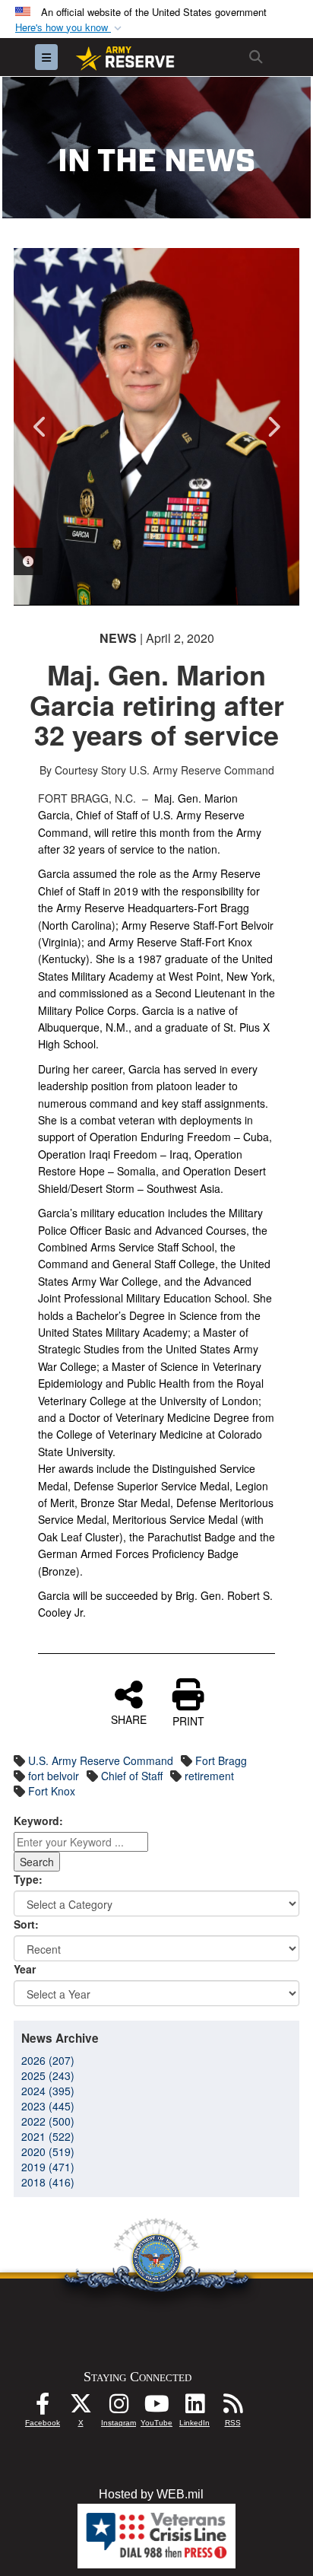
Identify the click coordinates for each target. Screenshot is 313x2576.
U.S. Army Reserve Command (101, 1760)
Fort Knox (52, 1791)
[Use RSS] (232, 2407)
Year (25, 1969)
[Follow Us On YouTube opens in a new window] (156, 2407)
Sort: (26, 1924)
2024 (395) (48, 2091)
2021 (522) (48, 2136)
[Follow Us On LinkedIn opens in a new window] (194, 2407)
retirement (209, 1776)
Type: (28, 1879)
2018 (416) (48, 2182)
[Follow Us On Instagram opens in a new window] (119, 2407)
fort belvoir (54, 1776)
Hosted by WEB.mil (151, 2494)
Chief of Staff (132, 1776)
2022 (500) (48, 2121)
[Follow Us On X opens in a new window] (81, 2407)
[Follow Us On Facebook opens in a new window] (43, 2407)
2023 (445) (48, 2106)
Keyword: (38, 1821)
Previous (40, 427)
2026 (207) (48, 2060)
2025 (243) (48, 2075)
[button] (70, 28)
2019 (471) (48, 2167)
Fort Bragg (221, 1760)
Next (273, 427)
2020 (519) (48, 2151)
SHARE (129, 1719)
